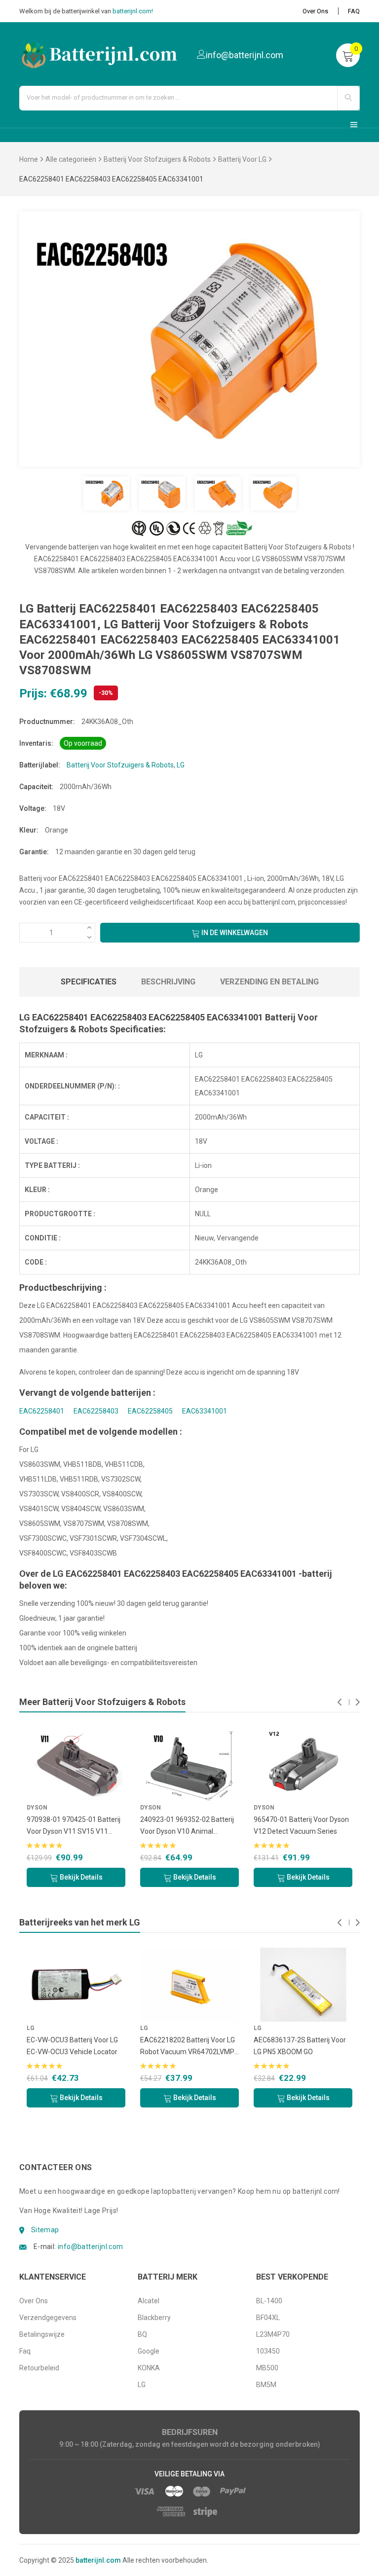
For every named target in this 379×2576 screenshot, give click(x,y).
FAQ (354, 11)
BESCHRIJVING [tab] (168, 982)
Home (29, 159)
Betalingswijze (42, 2334)
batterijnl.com (98, 2560)
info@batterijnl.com (91, 2247)
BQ (142, 2334)
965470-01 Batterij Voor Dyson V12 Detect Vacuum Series (212, 1825)
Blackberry (154, 2318)
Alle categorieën (71, 159)
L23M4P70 (273, 2334)
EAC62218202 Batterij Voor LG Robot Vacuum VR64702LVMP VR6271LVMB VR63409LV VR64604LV (137, 2047)
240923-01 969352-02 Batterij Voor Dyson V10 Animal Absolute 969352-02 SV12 (98, 1826)
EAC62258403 (96, 1411)
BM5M (266, 2385)
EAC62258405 (150, 1411)
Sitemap (45, 2230)
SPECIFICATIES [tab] (89, 982)
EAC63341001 (205, 1411)
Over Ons (315, 11)
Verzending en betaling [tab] (269, 982)
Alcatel (149, 2301)
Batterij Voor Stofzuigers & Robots (157, 159)
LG (181, 765)
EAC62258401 (42, 1411)
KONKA (149, 2368)
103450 (268, 2351)
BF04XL (268, 2318)
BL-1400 (269, 2301)
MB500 (267, 2368)
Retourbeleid (39, 2368)
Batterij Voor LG (242, 159)
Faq (25, 2351)
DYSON (61, 1808)
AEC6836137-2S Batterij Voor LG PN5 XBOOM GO (249, 2046)
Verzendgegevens (48, 2318)
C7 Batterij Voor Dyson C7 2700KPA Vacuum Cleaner (319, 1825)
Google (149, 2351)
